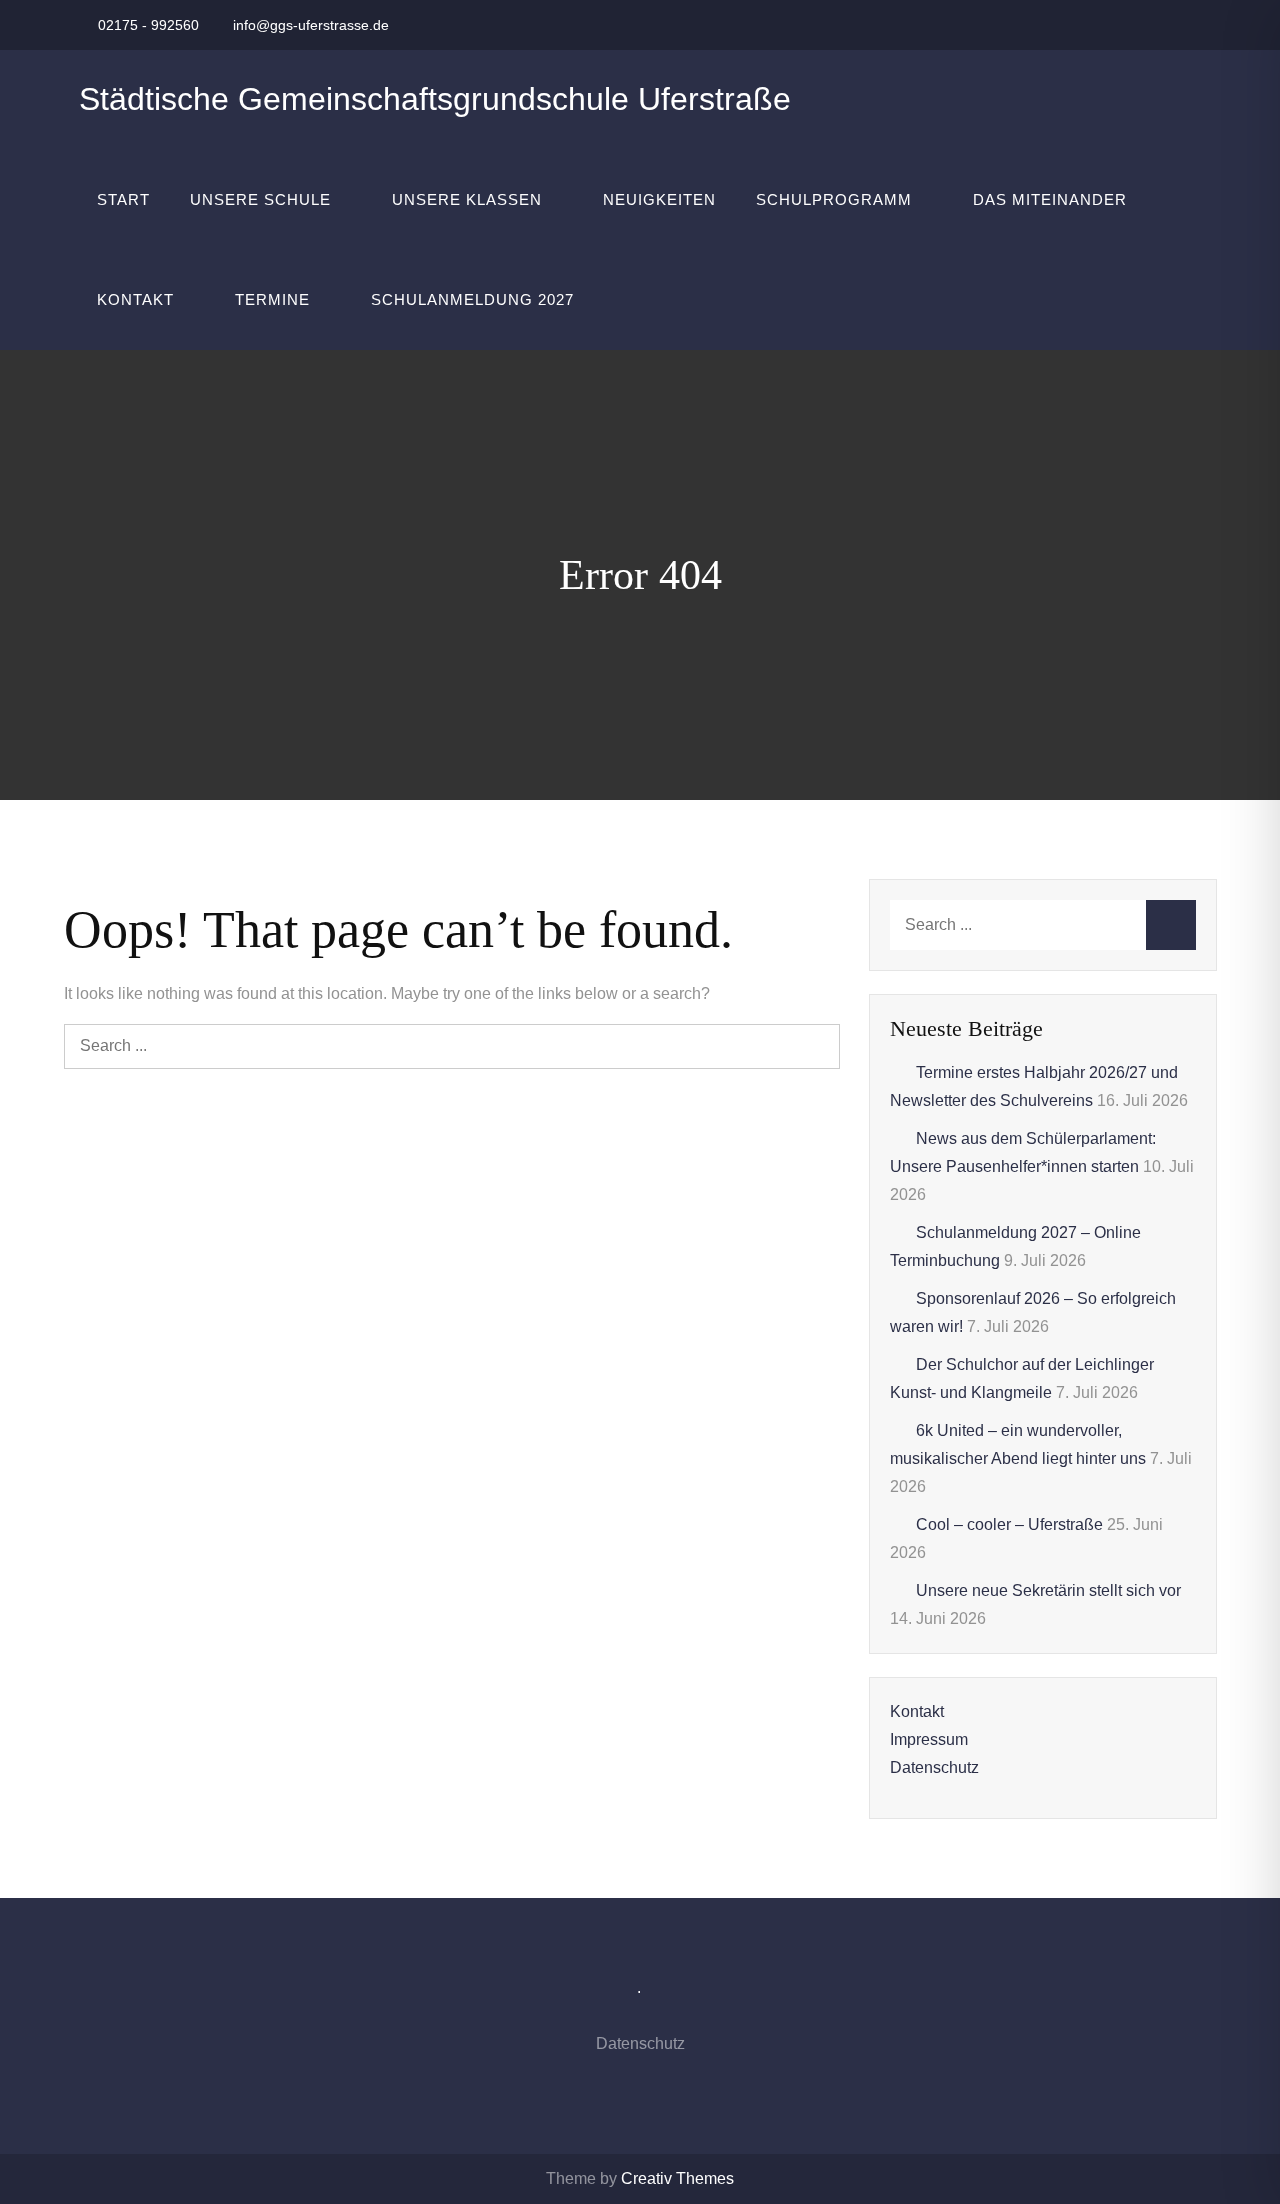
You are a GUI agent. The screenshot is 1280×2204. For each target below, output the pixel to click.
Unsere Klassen (467, 199)
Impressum (929, 1739)
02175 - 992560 (148, 25)
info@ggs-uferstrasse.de (311, 25)
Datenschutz (934, 1767)
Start (123, 199)
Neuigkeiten (659, 199)
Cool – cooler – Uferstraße (1009, 1524)
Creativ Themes (677, 2178)
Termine (272, 299)
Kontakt (135, 299)
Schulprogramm (834, 199)
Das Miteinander (1050, 199)
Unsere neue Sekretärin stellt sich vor (1048, 1590)
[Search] (817, 1046)
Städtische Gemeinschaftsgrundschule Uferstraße (435, 99)
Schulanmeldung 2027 (472, 299)
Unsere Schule (260, 199)
